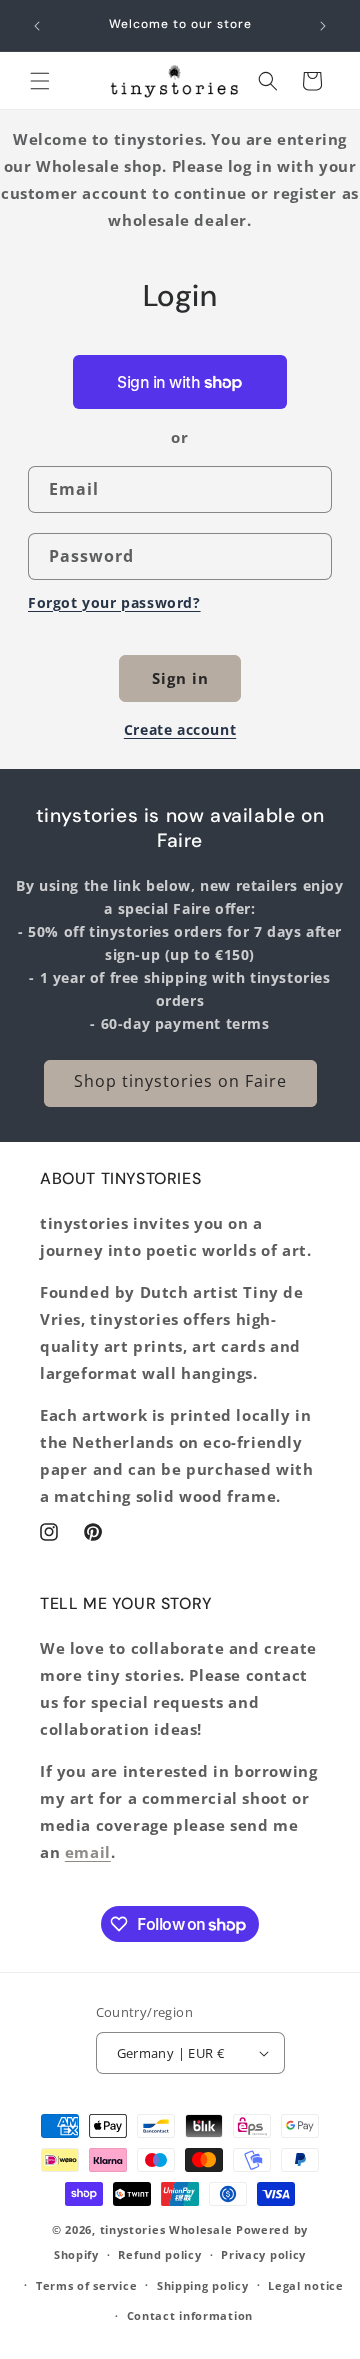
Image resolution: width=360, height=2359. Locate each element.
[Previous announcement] (37, 26)
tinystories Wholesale (166, 2229)
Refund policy (159, 2254)
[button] (40, 81)
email (88, 1852)
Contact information (190, 2315)
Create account (180, 729)
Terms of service (86, 2285)
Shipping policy (203, 2285)
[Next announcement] (323, 26)
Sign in (180, 678)
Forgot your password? (114, 602)
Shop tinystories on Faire (180, 1081)
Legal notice (305, 2285)
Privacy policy (263, 2254)
